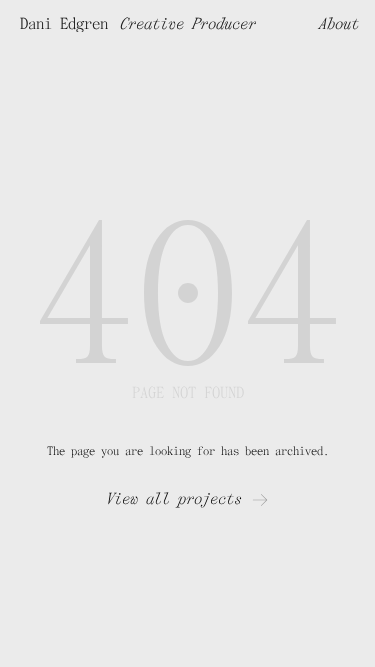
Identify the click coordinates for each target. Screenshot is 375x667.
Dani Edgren (64, 24)
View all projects (174, 499)
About (339, 24)
